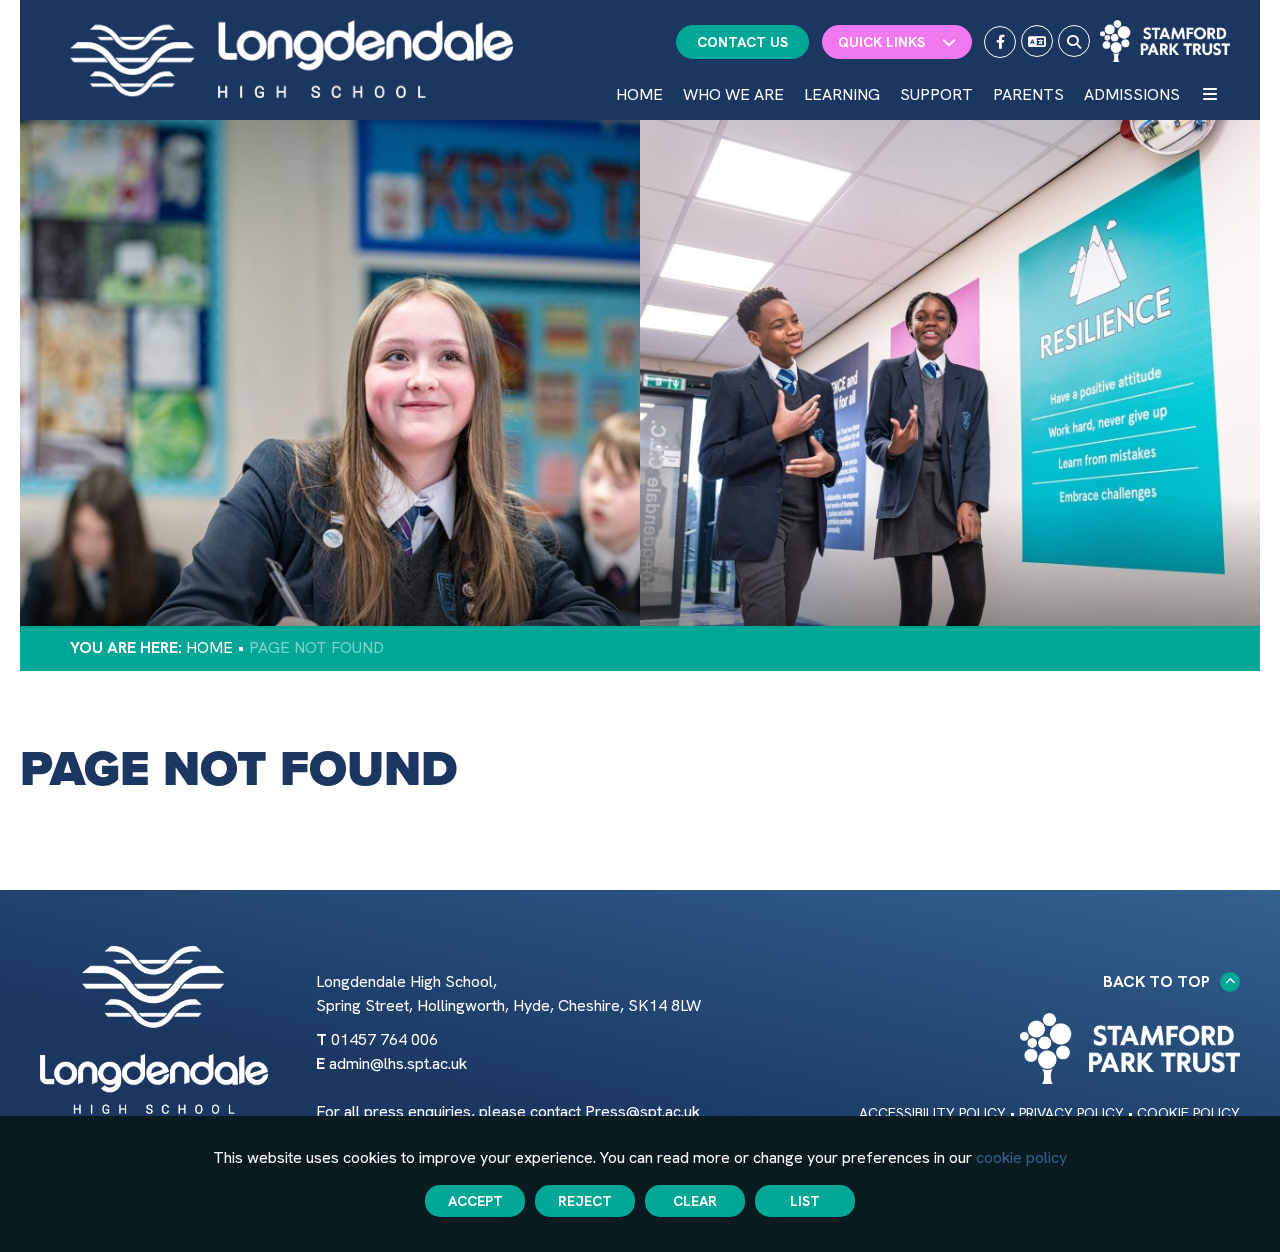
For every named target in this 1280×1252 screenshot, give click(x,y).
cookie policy (1021, 1157)
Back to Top (1156, 981)
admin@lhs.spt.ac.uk (398, 1063)
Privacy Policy (1071, 1113)
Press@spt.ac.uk (642, 1111)
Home (209, 647)
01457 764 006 (384, 1039)
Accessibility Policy (932, 1113)
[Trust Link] (1165, 41)
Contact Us (742, 42)
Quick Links (881, 42)
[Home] (291, 59)
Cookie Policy (1188, 1113)
